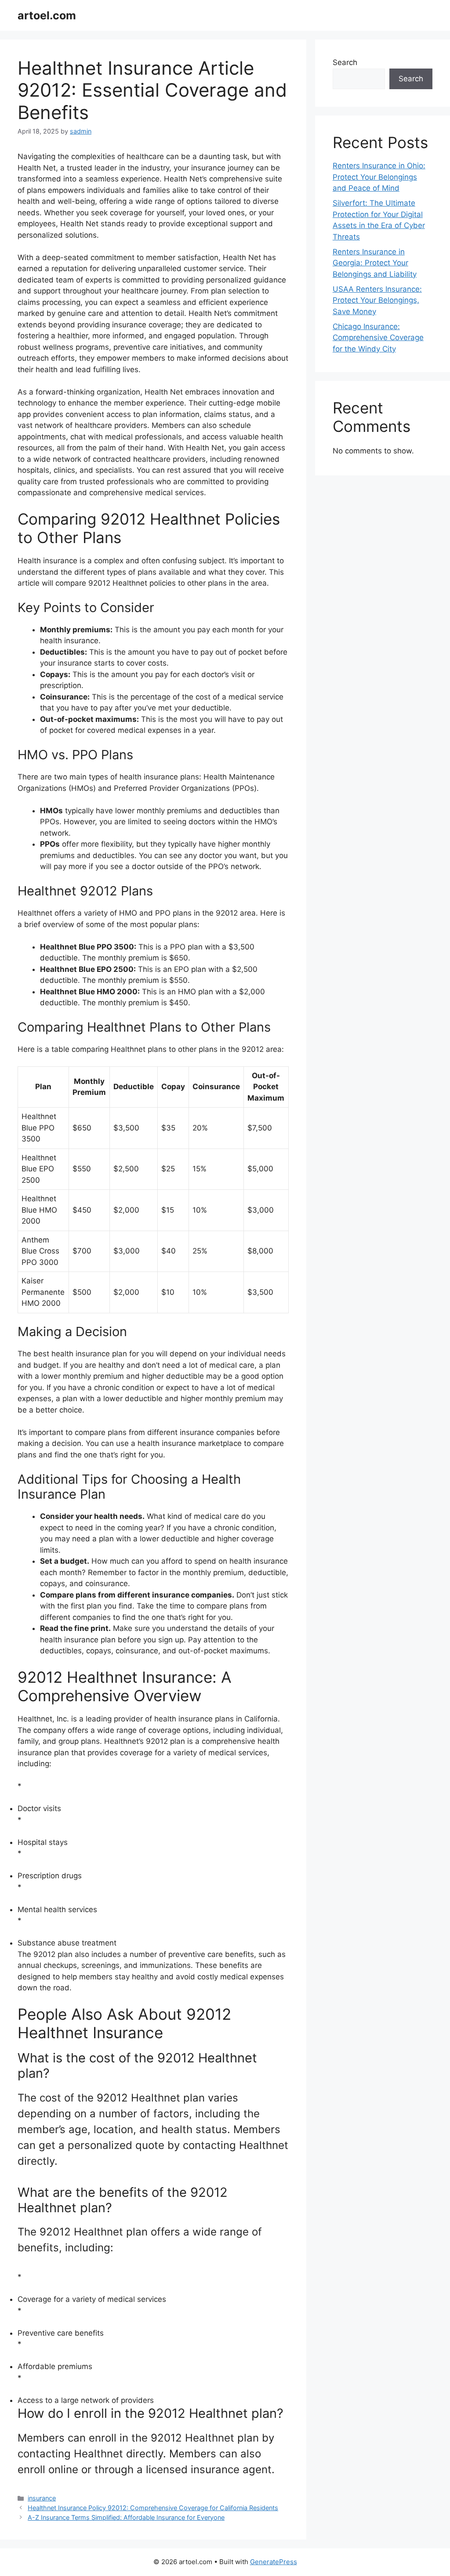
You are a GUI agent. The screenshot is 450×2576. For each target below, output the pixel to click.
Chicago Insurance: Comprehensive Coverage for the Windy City (378, 338)
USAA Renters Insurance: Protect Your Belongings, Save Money (377, 300)
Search (345, 62)
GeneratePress (274, 2562)
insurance (42, 2498)
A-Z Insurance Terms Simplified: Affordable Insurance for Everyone (126, 2517)
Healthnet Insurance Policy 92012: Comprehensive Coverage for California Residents (153, 2508)
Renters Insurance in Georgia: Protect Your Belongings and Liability (375, 263)
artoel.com (47, 15)
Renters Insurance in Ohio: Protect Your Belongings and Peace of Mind (379, 177)
